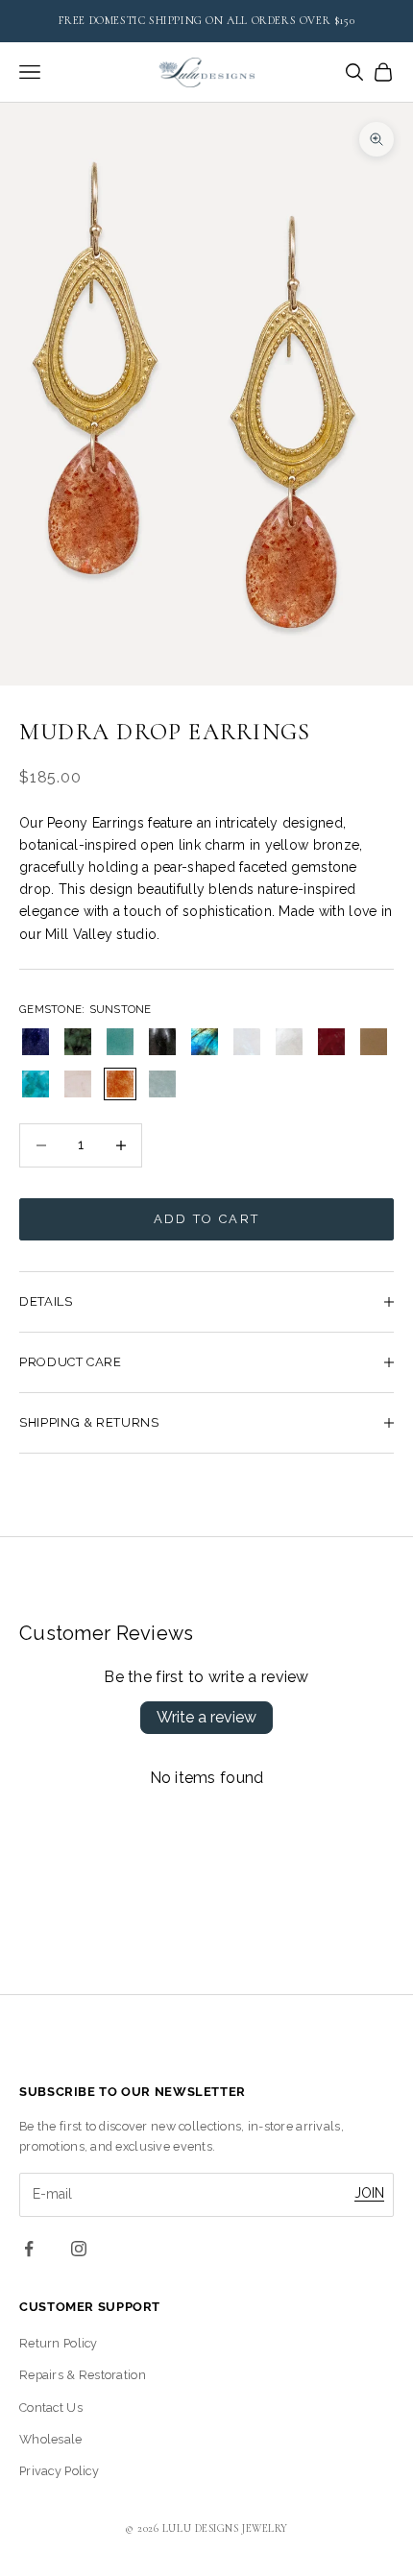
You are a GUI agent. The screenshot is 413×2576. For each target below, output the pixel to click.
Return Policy (59, 2343)
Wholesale (51, 2439)
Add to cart (207, 1219)
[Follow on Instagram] (79, 2249)
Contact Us (51, 2407)
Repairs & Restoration (83, 2375)
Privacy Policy (59, 2471)
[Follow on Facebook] (29, 2249)
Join (369, 2193)
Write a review (206, 1717)
